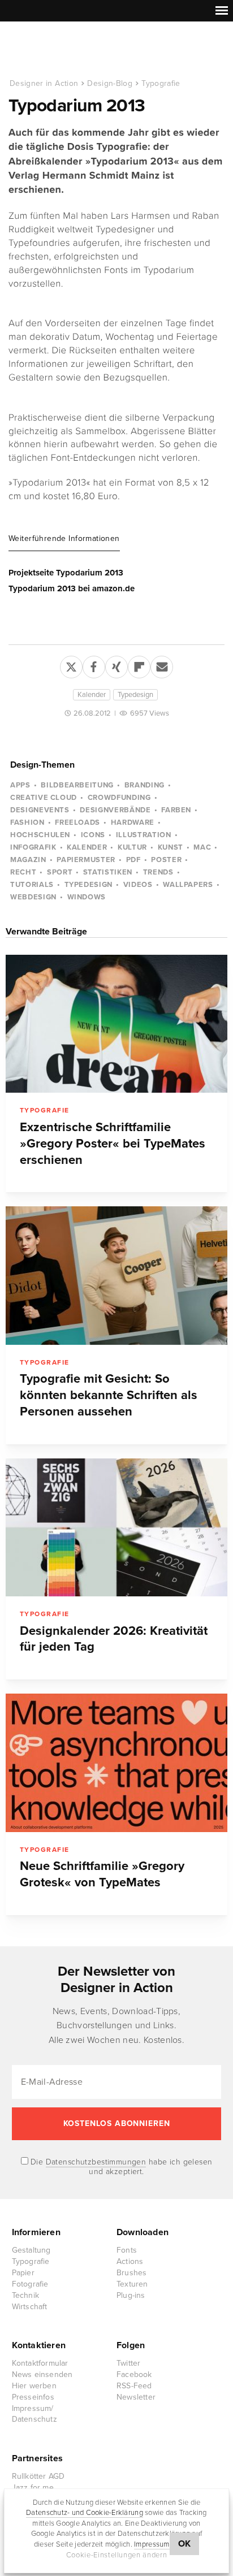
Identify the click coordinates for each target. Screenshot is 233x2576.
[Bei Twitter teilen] (71, 665)
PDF (133, 860)
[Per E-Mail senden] (162, 665)
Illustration (144, 835)
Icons (93, 835)
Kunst (171, 847)
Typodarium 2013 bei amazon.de (72, 588)
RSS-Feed (134, 2386)
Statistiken (108, 872)
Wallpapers (188, 885)
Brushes (131, 2273)
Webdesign (33, 897)
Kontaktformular (40, 2363)
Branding (144, 785)
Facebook (134, 2374)
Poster (166, 860)
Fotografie (30, 2284)
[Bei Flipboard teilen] (139, 665)
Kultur (132, 847)
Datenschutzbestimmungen (96, 2162)
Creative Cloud (44, 798)
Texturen (132, 2284)
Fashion (27, 822)
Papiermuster (86, 860)
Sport (60, 872)
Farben (176, 810)
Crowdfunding (119, 798)
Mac (202, 847)
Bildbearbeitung (77, 785)
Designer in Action (68, 50)
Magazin (28, 860)
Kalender (92, 695)
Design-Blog (110, 83)
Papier (23, 2273)
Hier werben (34, 2386)
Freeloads (77, 822)
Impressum (152, 2544)
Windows (87, 897)
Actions (130, 2261)
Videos (138, 885)
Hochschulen (40, 835)
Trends (158, 872)
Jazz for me (33, 2488)
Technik (25, 2295)
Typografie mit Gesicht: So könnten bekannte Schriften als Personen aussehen (109, 1395)
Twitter (128, 2363)
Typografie (161, 83)
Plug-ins (131, 2295)
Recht (23, 872)
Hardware (133, 822)
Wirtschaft (30, 2307)
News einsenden (42, 2374)
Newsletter (136, 2397)
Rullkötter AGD (38, 2476)
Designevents (40, 810)
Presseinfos (33, 2397)
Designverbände (115, 810)
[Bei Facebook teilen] (94, 665)
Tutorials (32, 885)
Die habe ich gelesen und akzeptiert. (120, 2167)
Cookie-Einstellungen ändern (117, 2555)
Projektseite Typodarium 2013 (66, 573)
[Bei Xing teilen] (116, 665)
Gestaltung (31, 2250)
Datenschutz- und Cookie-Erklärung (85, 2513)
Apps (20, 785)
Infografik (33, 847)
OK (185, 2544)
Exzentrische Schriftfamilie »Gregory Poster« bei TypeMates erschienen (113, 1144)
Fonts (127, 2250)
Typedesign (135, 695)
